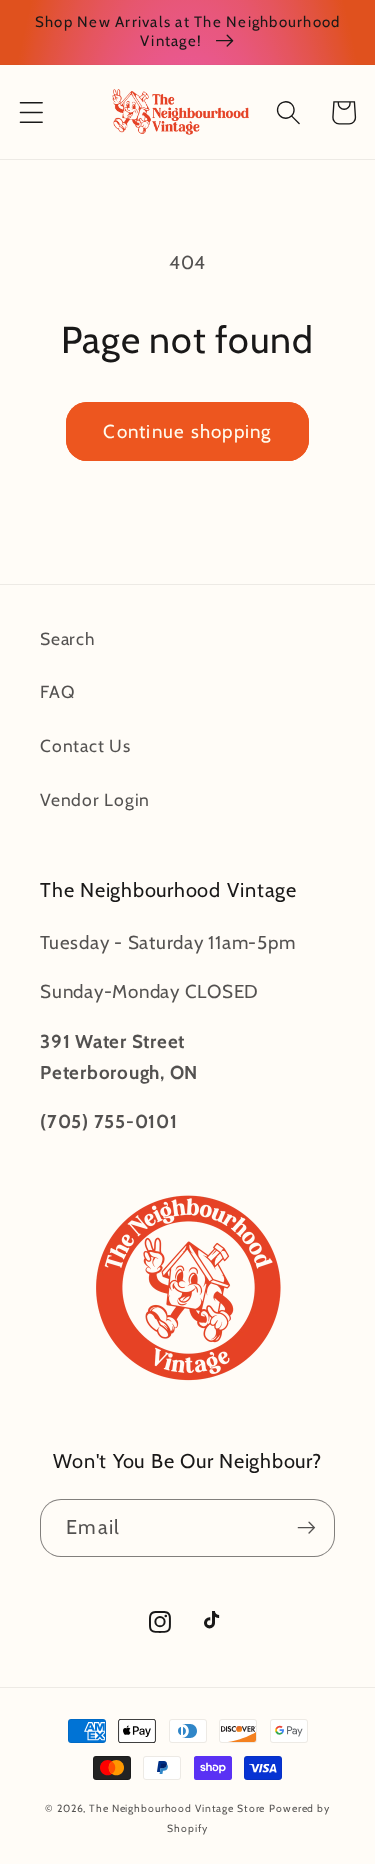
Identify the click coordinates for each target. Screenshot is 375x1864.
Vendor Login (95, 799)
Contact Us (85, 745)
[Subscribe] (306, 1528)
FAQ (57, 691)
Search (67, 638)
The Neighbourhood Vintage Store (177, 1808)
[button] (31, 112)
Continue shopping (187, 431)
